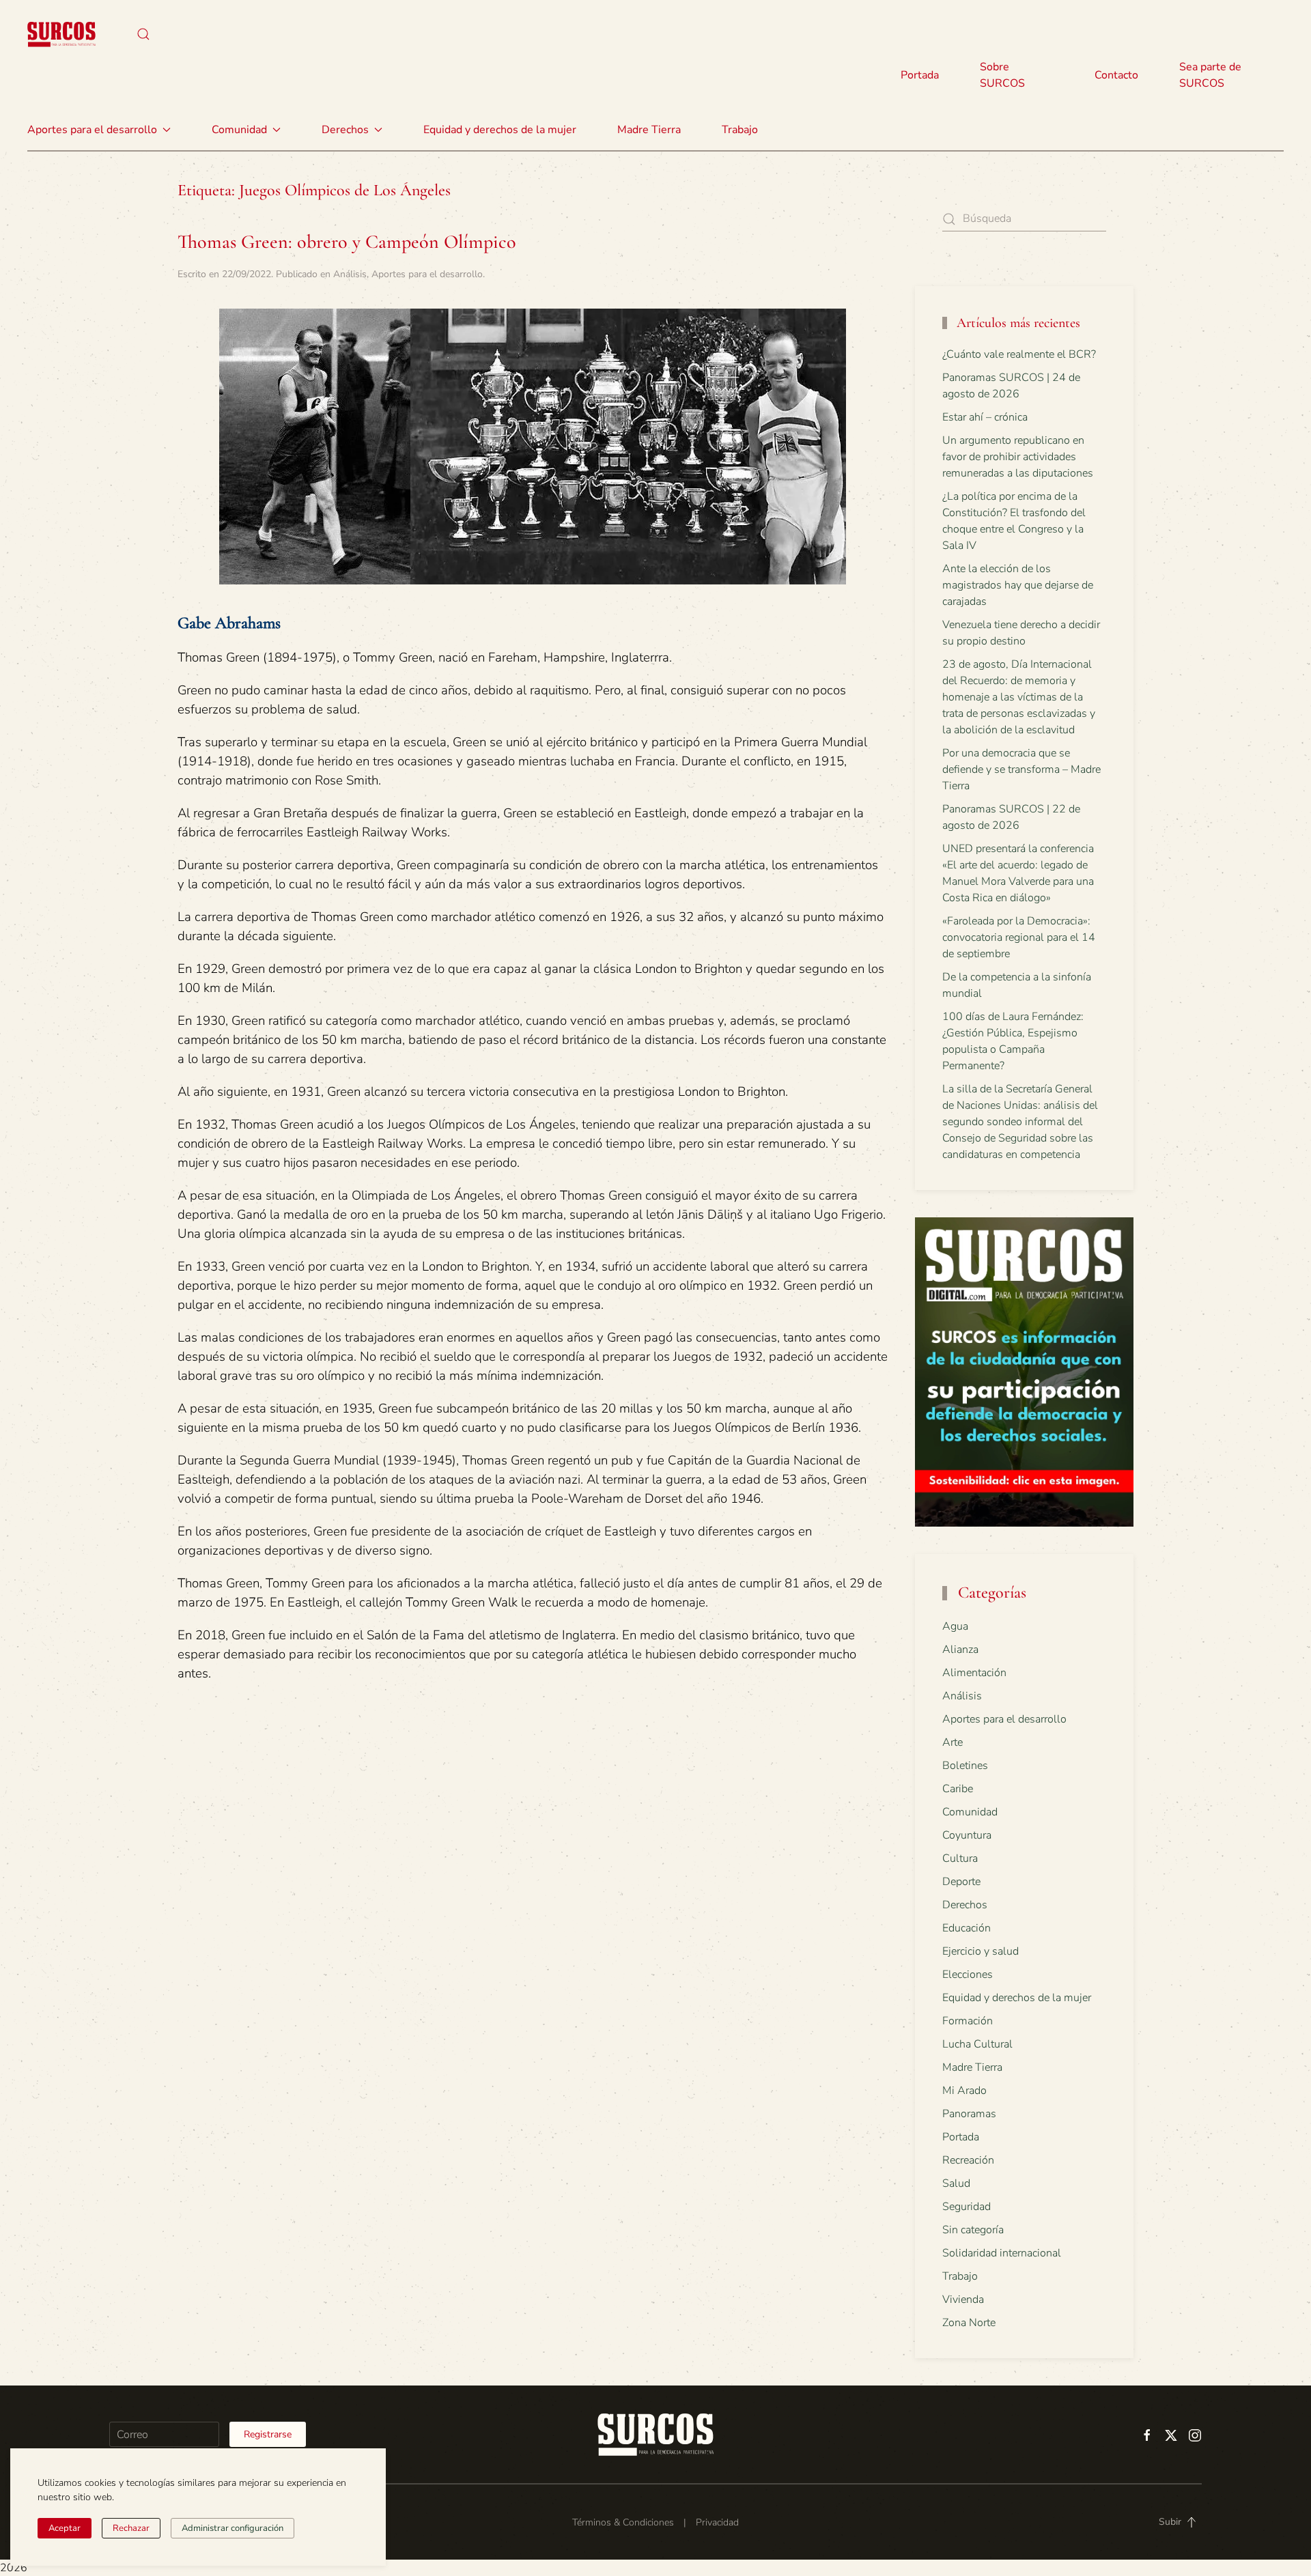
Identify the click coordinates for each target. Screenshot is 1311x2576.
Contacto (1116, 75)
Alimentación (974, 1673)
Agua (955, 1626)
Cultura (960, 1858)
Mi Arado (964, 2091)
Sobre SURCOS (1002, 75)
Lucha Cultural (977, 2044)
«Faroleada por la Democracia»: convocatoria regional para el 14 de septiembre (1019, 937)
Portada (920, 75)
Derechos (965, 1905)
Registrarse (268, 2434)
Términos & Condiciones (623, 2522)
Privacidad (717, 2522)
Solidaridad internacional (1002, 2253)
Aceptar (65, 2528)
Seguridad (967, 2207)
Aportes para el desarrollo (427, 274)
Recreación (968, 2160)
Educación (967, 1928)
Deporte (961, 1882)
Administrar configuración (232, 2528)
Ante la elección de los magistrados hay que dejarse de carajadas (1018, 585)
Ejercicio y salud (981, 1951)
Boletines (965, 1766)
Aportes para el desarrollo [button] (92, 130)
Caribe (958, 1789)
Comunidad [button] (239, 130)
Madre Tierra (649, 130)
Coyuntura (967, 1835)
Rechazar (131, 2528)
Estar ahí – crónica (985, 417)
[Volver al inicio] (61, 34)
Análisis (350, 274)
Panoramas (969, 2114)
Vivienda (963, 2299)
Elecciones (968, 1975)
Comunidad (970, 1812)
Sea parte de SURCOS (1210, 75)
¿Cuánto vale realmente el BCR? (1019, 354)
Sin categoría (973, 2230)
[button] (143, 34)
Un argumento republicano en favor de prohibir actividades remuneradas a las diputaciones (1018, 457)
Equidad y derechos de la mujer (500, 130)
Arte (953, 1742)
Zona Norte (969, 2323)
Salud (956, 2183)
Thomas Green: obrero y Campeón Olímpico (347, 242)
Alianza (960, 1650)
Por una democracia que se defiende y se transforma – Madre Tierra (1021, 769)
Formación (968, 2021)
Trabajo (740, 130)
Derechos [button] (345, 130)
